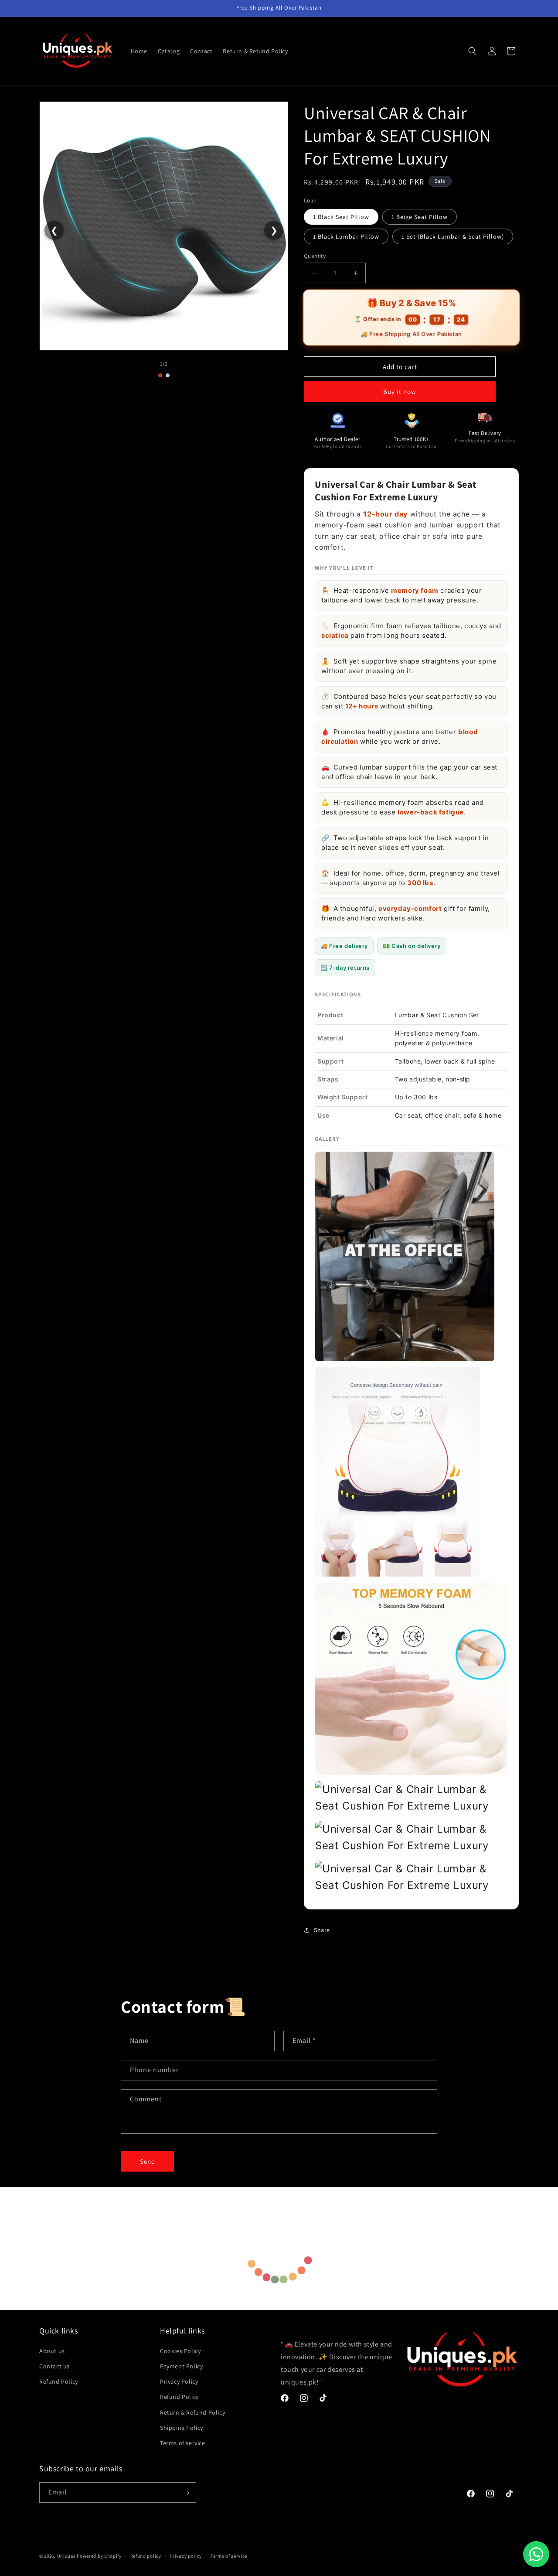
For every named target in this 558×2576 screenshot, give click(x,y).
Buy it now (400, 392)
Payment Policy (181, 2366)
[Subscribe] (186, 2493)
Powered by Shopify (99, 2556)
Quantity (315, 256)
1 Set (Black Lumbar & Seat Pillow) (453, 236)
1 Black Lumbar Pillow (346, 236)
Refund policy (146, 2555)
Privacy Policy (179, 2381)
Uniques (66, 2556)
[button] (473, 51)
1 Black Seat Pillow (341, 217)
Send (148, 2161)
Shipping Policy (182, 2427)
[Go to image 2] (168, 375)
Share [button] (322, 1930)
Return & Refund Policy (192, 2412)
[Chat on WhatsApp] (536, 2554)
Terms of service (183, 2443)
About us (52, 2350)
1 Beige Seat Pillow (420, 217)
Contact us (54, 2366)
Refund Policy (59, 2381)
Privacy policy (186, 2555)
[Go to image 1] (160, 375)
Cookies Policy (180, 2350)
